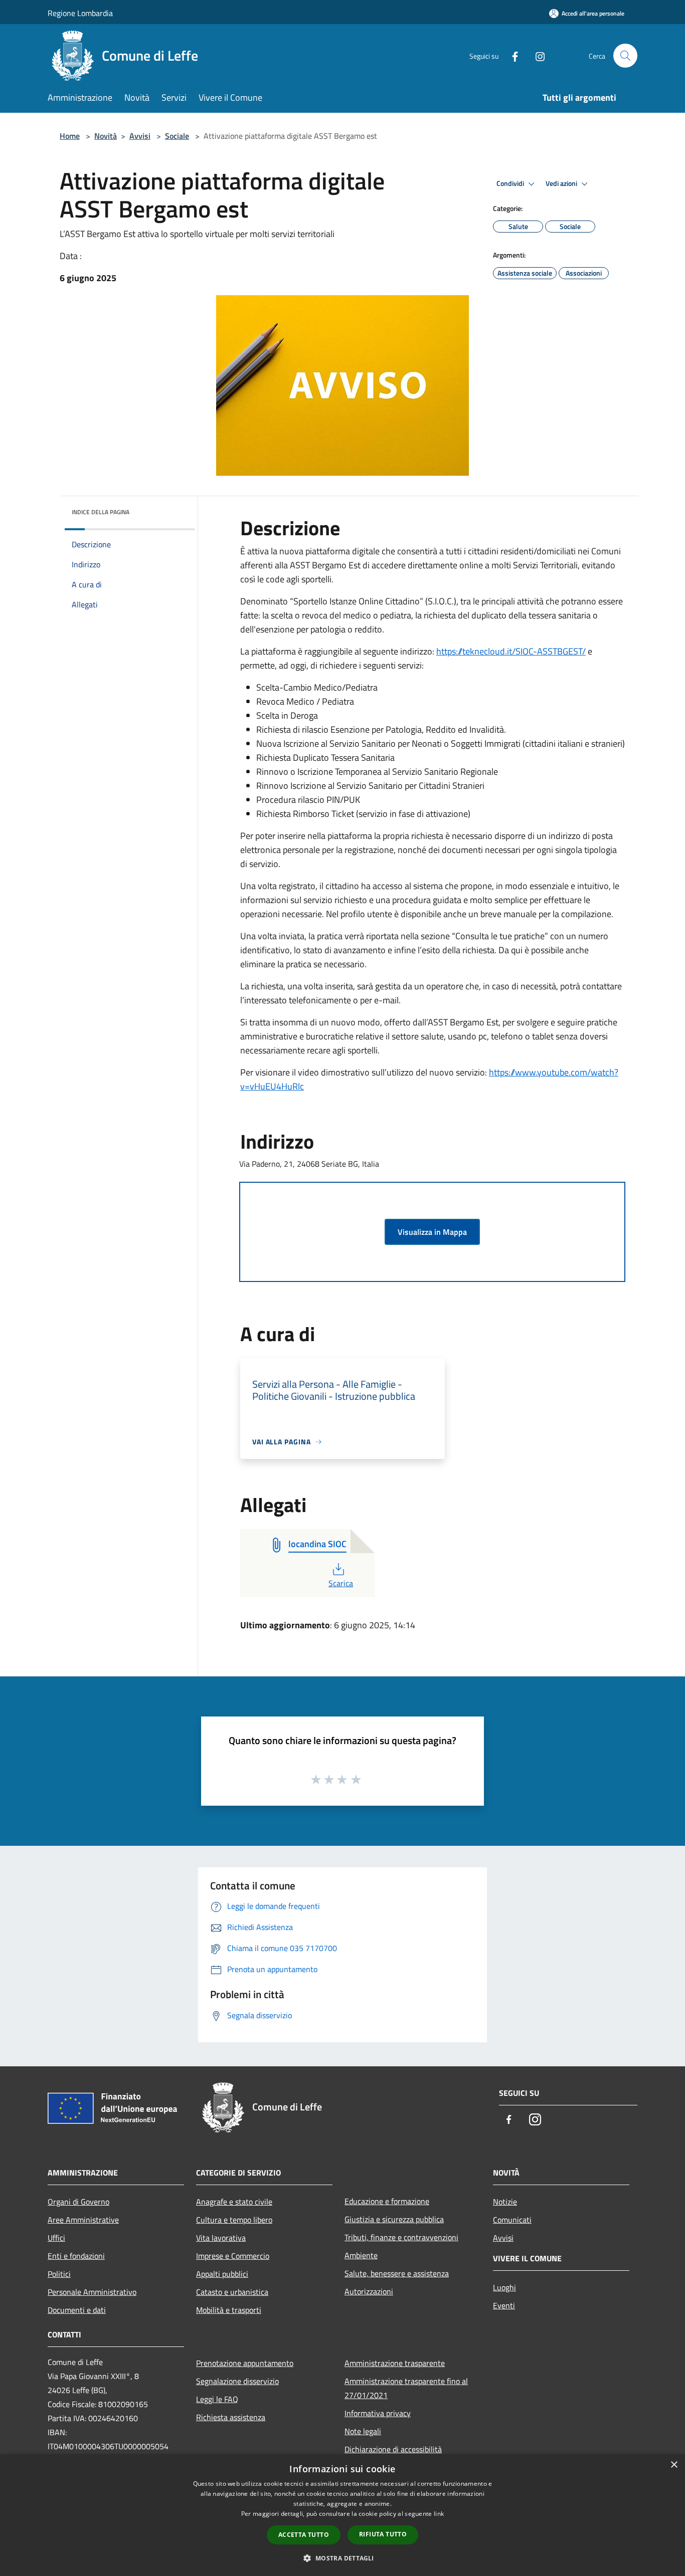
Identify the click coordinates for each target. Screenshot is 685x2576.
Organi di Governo (78, 2202)
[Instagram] (536, 55)
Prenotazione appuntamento (245, 2363)
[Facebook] (511, 55)
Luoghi (504, 2287)
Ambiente (361, 2255)
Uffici (56, 2238)
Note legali (363, 2431)
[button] (342, 2558)
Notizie (505, 2202)
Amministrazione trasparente (395, 2363)
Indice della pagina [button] (101, 512)
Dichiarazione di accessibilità (393, 2449)
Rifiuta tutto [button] (383, 2534)
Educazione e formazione (387, 2201)
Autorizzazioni (369, 2291)
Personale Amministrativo (92, 2292)
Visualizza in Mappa (432, 1232)
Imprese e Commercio (233, 2256)
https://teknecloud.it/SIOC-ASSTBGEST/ (511, 651)
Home (70, 136)
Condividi (511, 183)
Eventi (504, 2305)
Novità (106, 136)
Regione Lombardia (80, 13)
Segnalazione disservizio (237, 2381)
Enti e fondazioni (76, 2256)
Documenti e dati (77, 2310)
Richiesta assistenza (231, 2417)
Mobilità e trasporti (229, 2310)
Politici (59, 2274)
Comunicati (512, 2220)
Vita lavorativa (221, 2238)
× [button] (674, 2465)
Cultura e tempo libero (234, 2220)
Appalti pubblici (222, 2274)
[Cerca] (625, 56)
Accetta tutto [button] (304, 2535)
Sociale (177, 136)
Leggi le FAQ (217, 2399)
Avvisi (140, 136)
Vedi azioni (562, 183)
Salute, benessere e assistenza (397, 2273)
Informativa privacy (378, 2413)
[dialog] (342, 2515)
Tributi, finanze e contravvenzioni (401, 2237)
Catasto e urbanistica (232, 2292)
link (439, 2514)
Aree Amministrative (83, 2220)
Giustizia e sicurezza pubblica (394, 2219)
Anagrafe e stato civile (234, 2202)
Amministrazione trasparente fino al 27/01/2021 (406, 2388)
